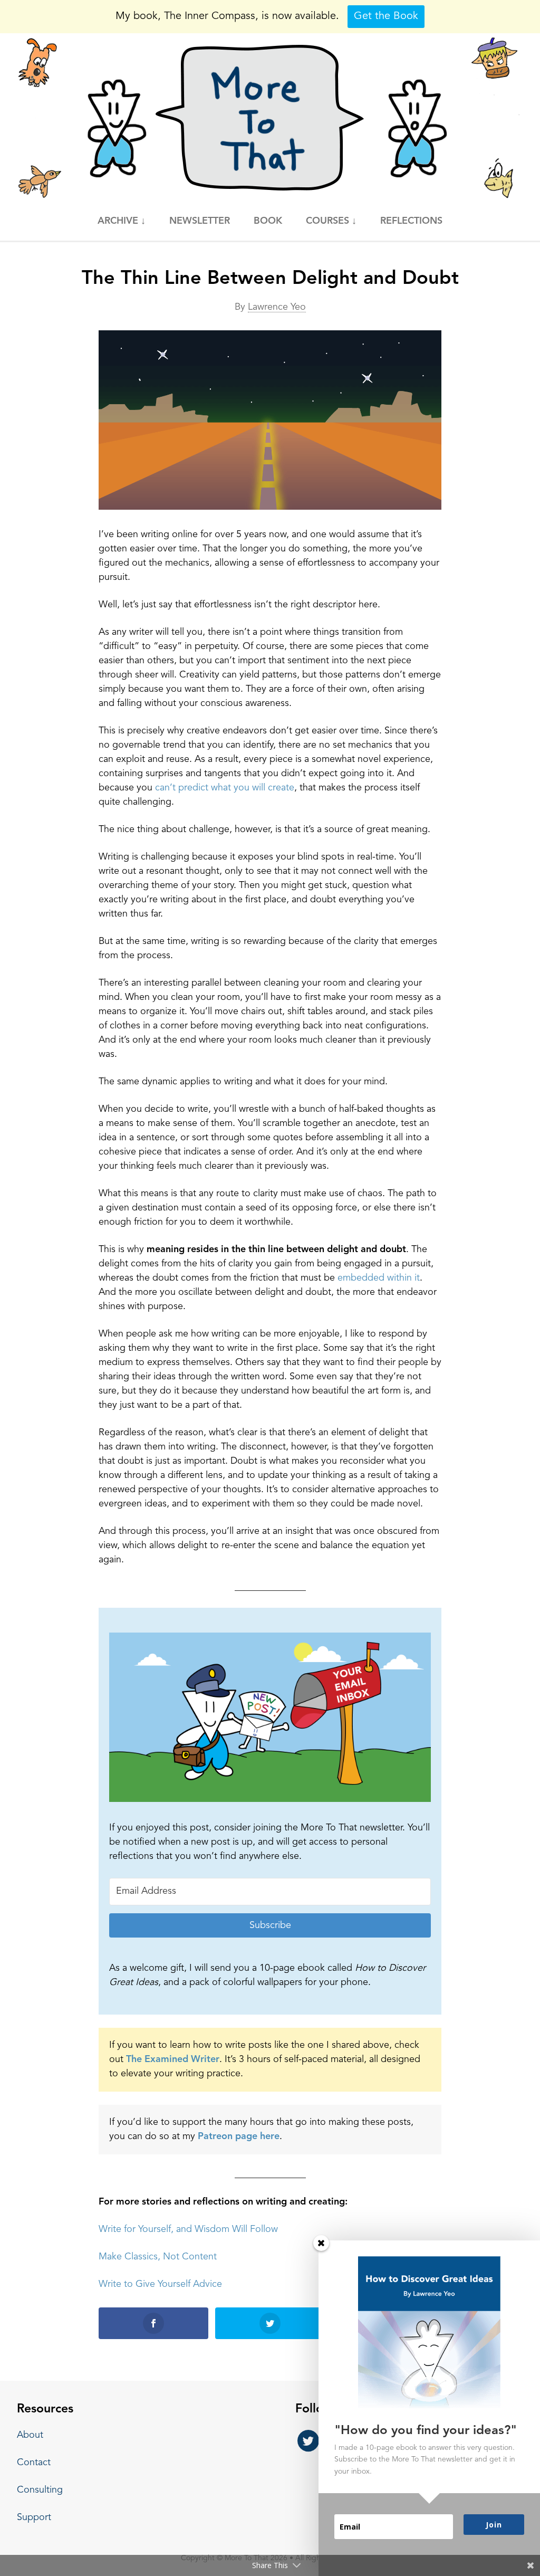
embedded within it (379, 1278)
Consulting (40, 2490)
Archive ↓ (122, 221)
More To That (270, 118)
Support (34, 2517)
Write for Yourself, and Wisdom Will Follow (188, 2229)
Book (268, 221)
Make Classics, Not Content (158, 2257)
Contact (34, 2463)
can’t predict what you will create (225, 788)
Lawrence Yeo (277, 307)
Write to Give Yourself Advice (160, 2284)
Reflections (411, 221)
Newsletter (200, 221)
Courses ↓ (331, 221)
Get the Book (386, 16)
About (30, 2435)
